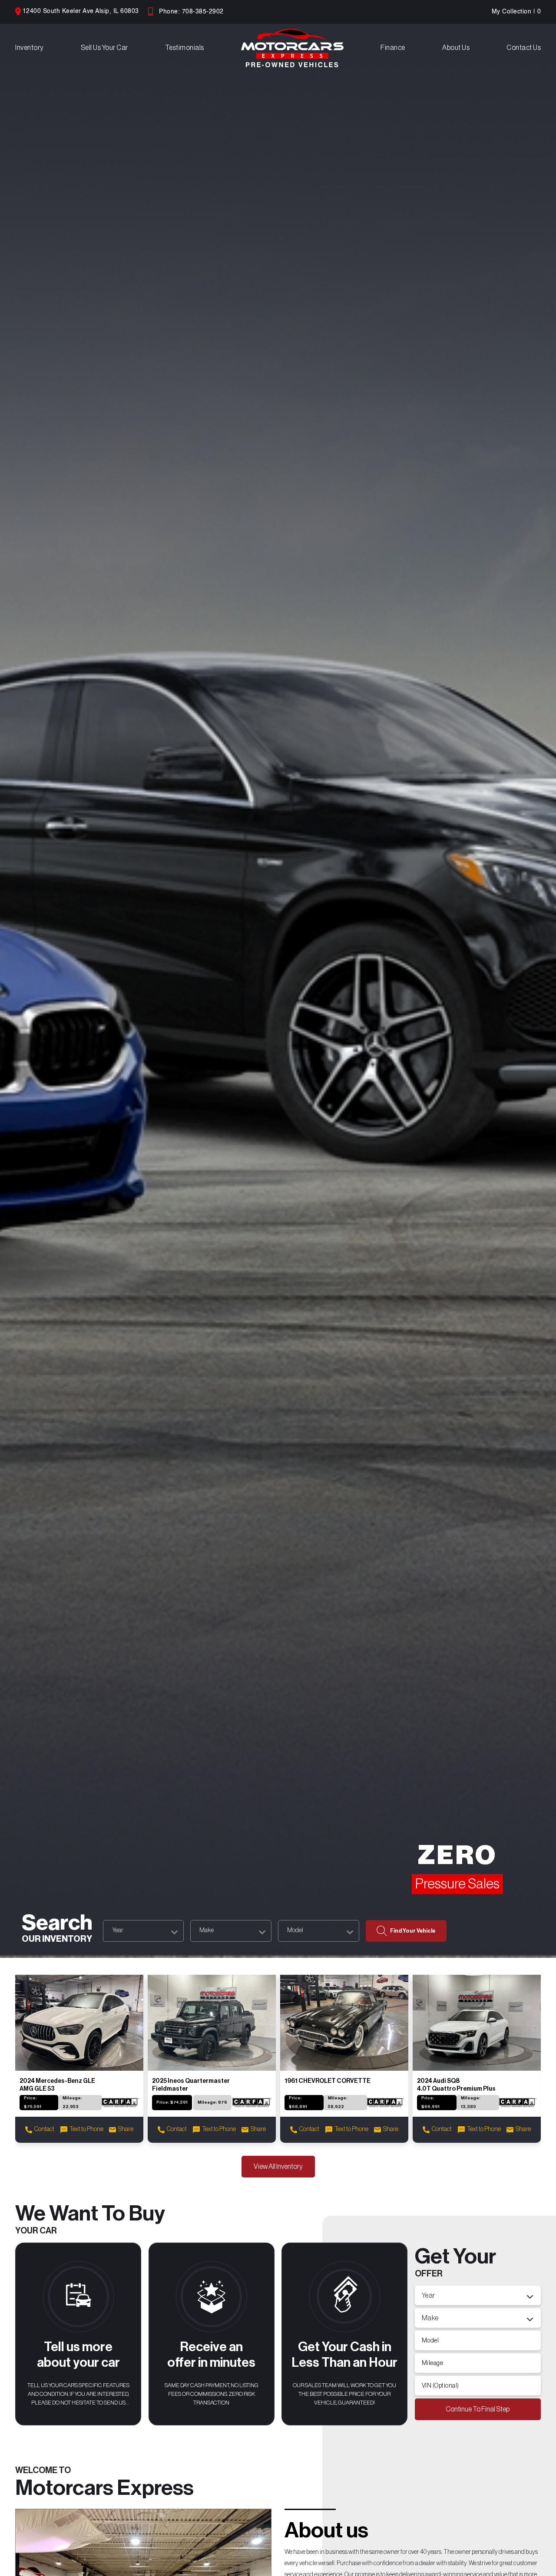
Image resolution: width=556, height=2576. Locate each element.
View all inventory (278, 2167)
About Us (456, 48)
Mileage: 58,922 (338, 2102)
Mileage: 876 (212, 2102)
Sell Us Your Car (104, 48)
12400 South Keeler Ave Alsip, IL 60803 (81, 11)
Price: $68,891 (298, 2102)
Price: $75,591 (33, 2102)
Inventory (30, 48)
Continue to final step (478, 2409)
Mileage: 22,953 (72, 2102)
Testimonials (185, 48)
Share (126, 2129)
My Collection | (516, 12)
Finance (393, 48)
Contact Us (524, 48)
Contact (44, 2129)
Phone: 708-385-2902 (191, 12)
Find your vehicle (413, 1931)
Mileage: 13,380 (471, 2102)
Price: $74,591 (172, 2102)
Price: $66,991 (430, 2102)
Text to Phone (86, 2129)
